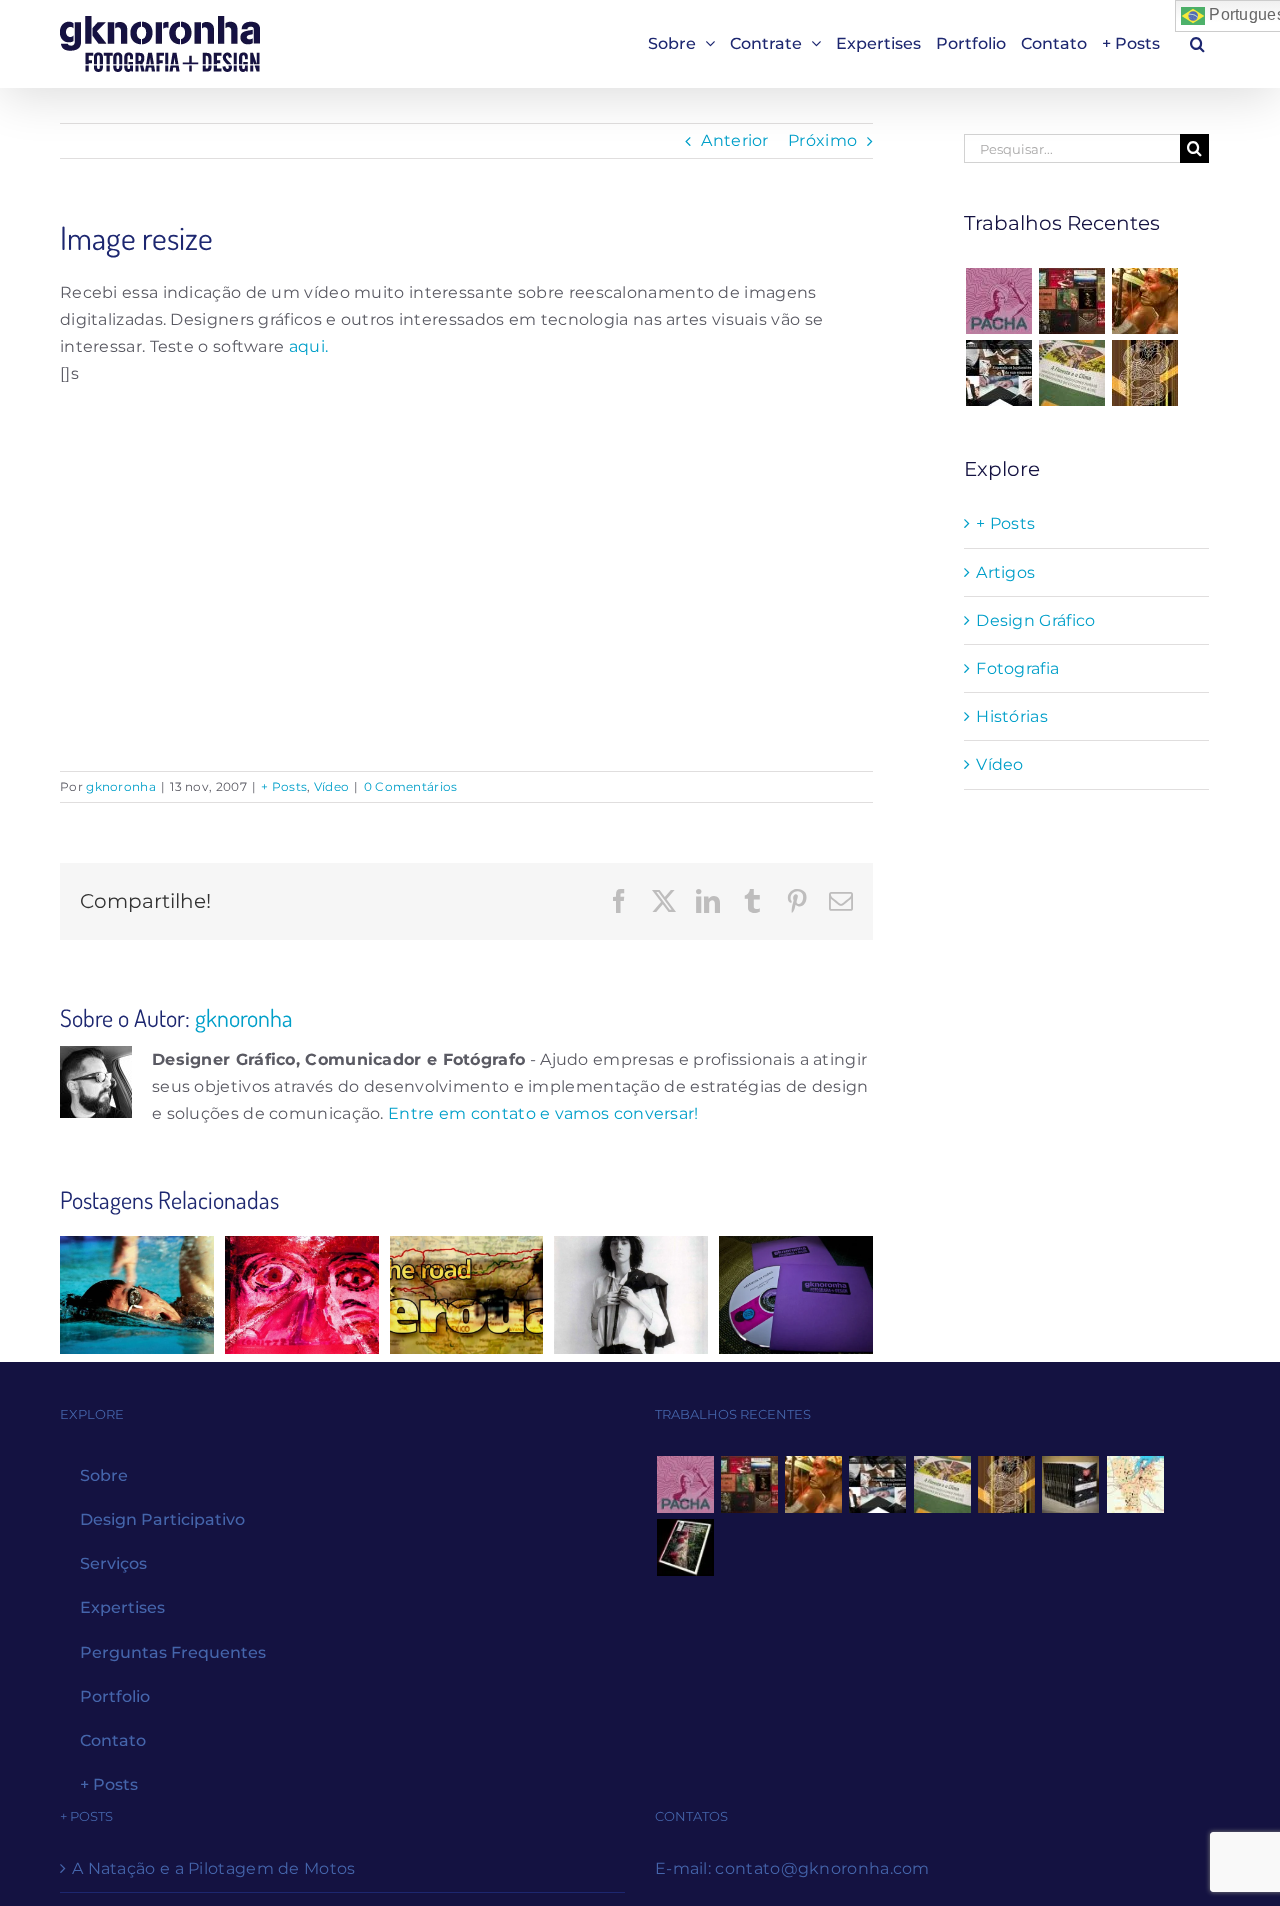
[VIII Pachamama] (1145, 373)
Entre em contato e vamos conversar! (543, 1113)
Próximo (822, 140)
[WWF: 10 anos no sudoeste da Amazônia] (685, 1547)
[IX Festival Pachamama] (998, 301)
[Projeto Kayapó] (1071, 1484)
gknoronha (121, 786)
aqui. (309, 346)
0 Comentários (411, 786)
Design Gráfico (1035, 620)
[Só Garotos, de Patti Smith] (631, 1295)
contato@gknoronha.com (822, 1868)
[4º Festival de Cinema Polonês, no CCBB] (796, 1295)
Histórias (1012, 716)
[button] (1197, 43)
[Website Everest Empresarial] (998, 373)
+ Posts (284, 786)
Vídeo (332, 786)
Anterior (734, 140)
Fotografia (1017, 668)
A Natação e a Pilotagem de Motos (214, 1868)
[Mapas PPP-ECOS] (1135, 1484)
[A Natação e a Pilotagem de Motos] (137, 1295)
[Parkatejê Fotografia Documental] (1145, 301)
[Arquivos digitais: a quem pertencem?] (302, 1295)
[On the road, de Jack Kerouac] (467, 1295)
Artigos (1005, 572)
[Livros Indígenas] (1072, 301)
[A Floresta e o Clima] (1072, 373)
